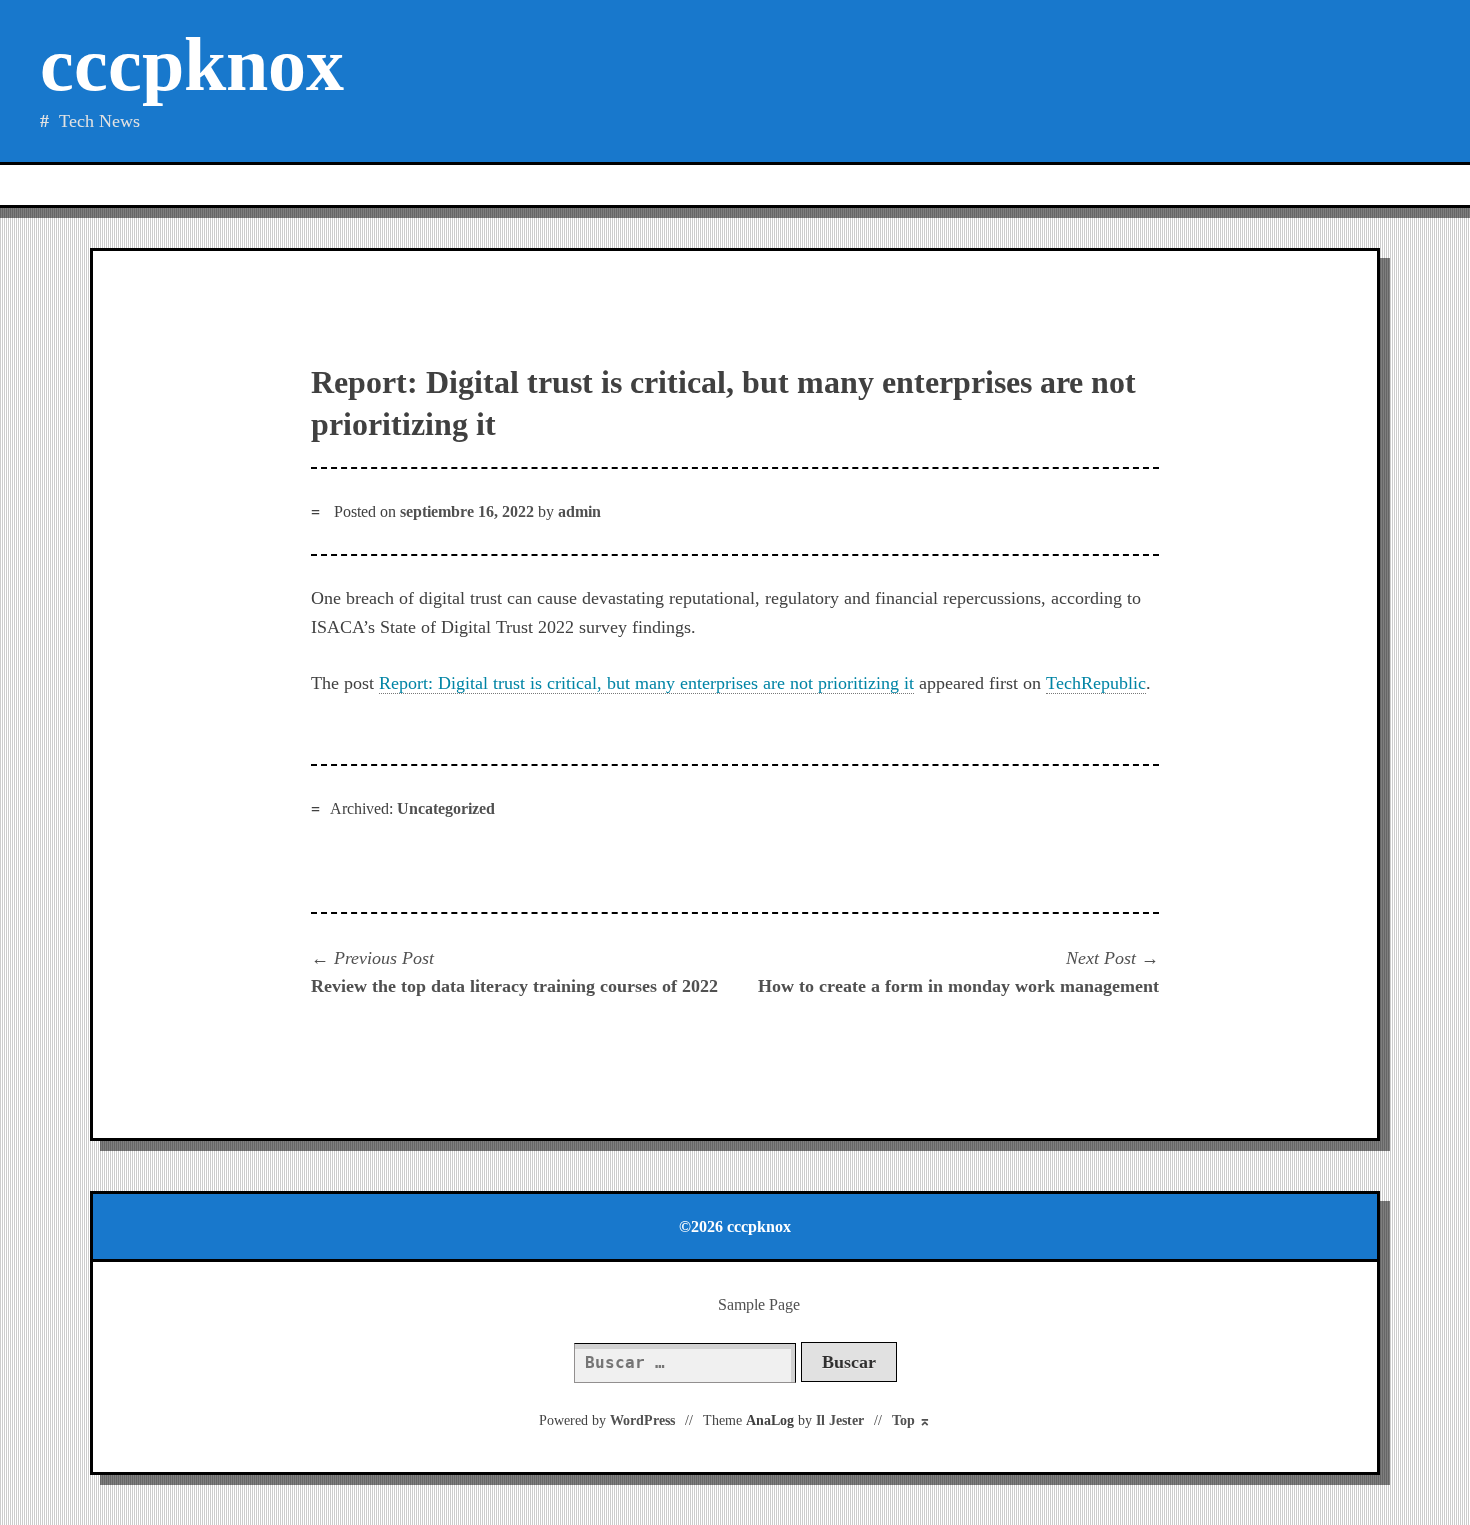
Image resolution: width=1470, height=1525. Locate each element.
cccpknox (192, 64)
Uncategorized (446, 808)
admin (579, 511)
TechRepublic (1096, 683)
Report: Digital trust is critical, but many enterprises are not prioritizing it (646, 683)
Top (911, 1420)
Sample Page (759, 1304)
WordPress (642, 1420)
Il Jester (840, 1420)
